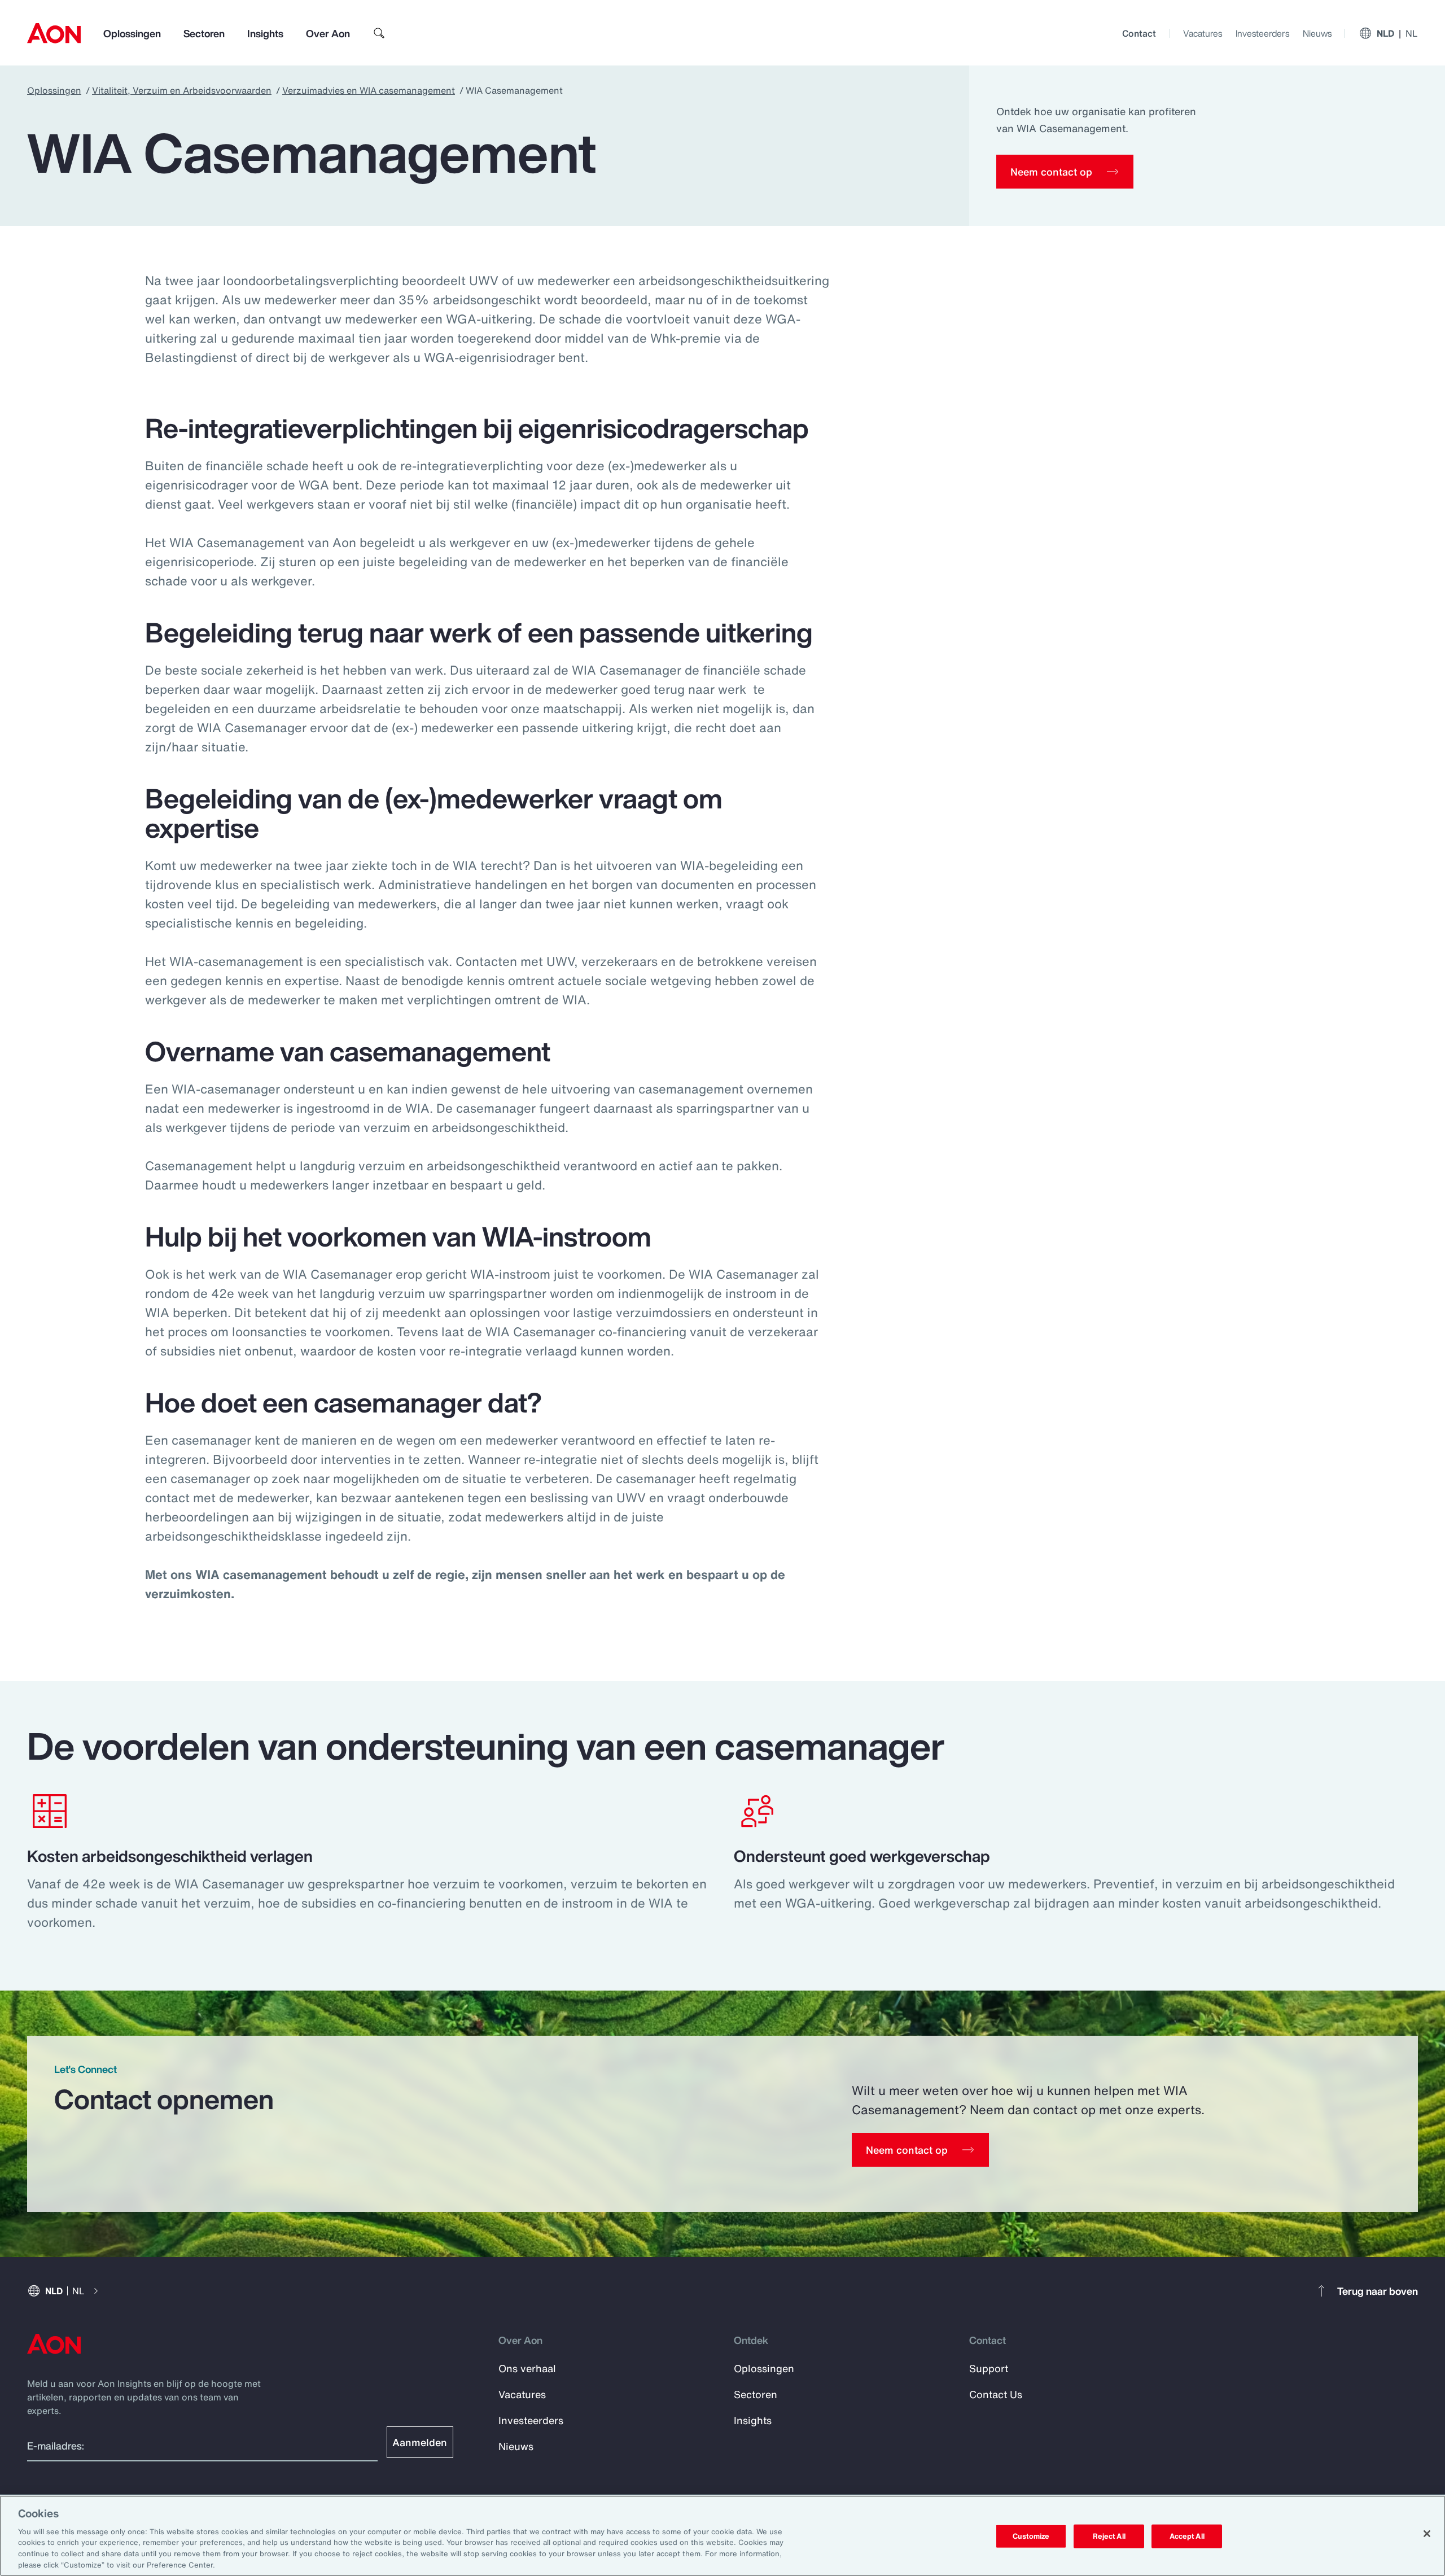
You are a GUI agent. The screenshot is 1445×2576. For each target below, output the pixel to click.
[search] (379, 33)
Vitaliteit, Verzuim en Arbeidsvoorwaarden (182, 90)
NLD (1397, 33)
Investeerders (1262, 33)
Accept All (1187, 2536)
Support (989, 2368)
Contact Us (996, 2394)
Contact (1139, 33)
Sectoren (204, 33)
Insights (265, 33)
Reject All (1109, 2536)
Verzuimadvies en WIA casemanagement (369, 90)
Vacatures (1203, 33)
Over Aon (328, 33)
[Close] (1427, 2534)
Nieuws (1317, 33)
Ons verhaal (527, 2368)
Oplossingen (132, 33)
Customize (1031, 2536)
